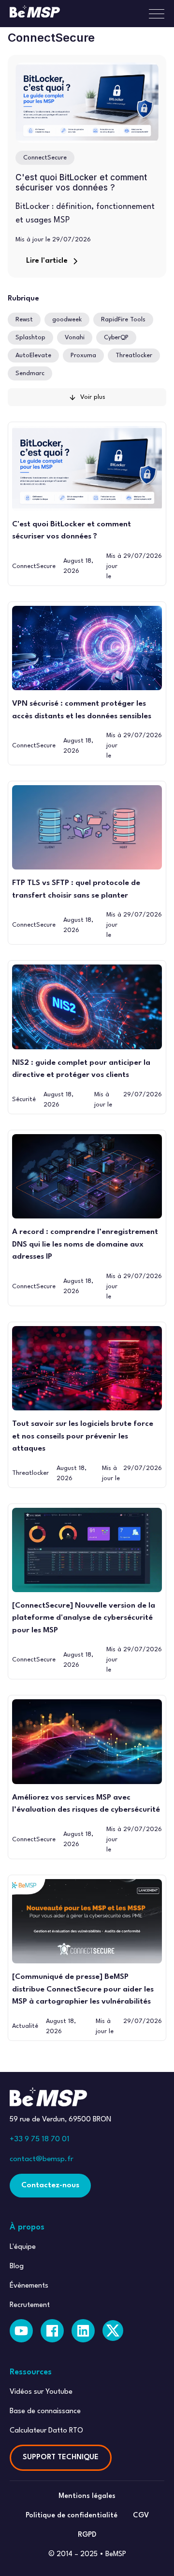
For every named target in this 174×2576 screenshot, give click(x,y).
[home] (35, 14)
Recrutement (30, 2305)
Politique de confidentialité (72, 2516)
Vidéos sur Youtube (41, 2392)
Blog (17, 2267)
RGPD (87, 2535)
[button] (153, 14)
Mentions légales (87, 2496)
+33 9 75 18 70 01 (40, 2139)
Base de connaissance (45, 2411)
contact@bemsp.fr (42, 2159)
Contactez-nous (50, 2185)
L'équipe (23, 2247)
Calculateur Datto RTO (46, 2431)
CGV (141, 2516)
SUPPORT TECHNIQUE (61, 2457)
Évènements (29, 2286)
